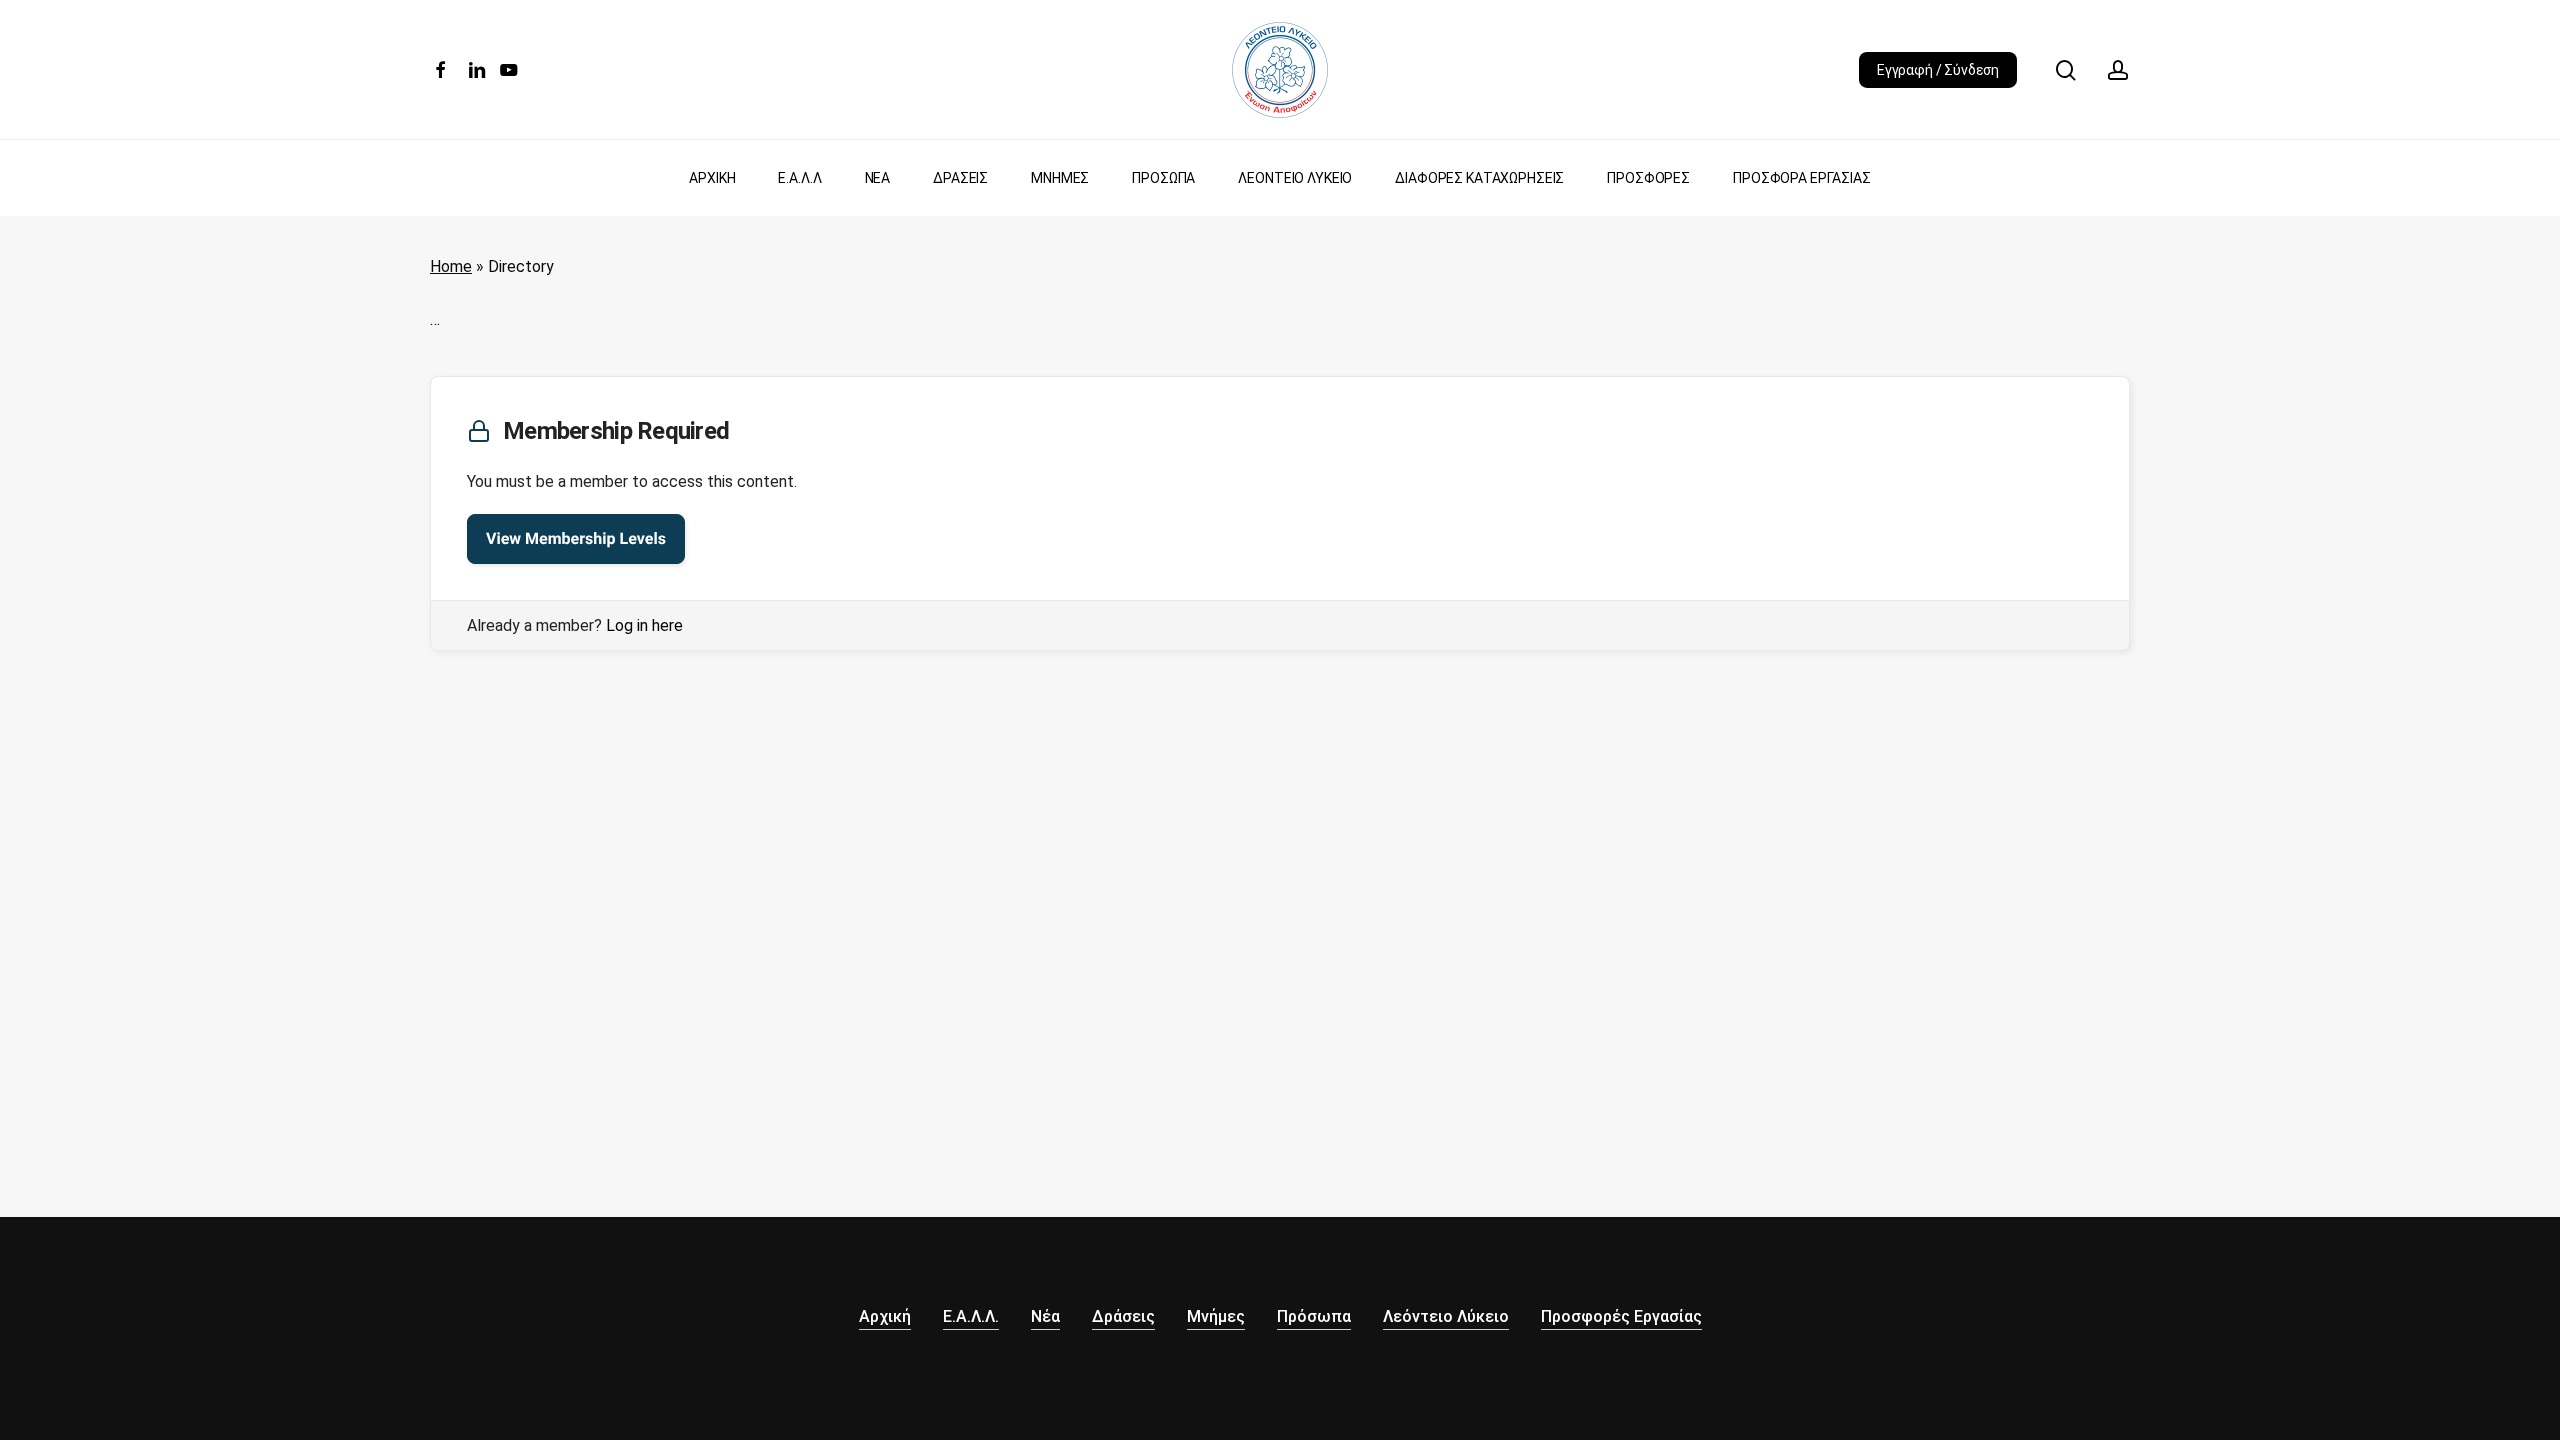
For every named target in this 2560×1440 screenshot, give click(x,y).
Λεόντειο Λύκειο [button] (1446, 1316)
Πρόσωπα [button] (1314, 1316)
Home (451, 266)
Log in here (644, 625)
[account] (2118, 70)
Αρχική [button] (885, 1316)
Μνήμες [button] (1216, 1316)
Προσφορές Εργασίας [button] (1621, 1316)
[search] (2066, 70)
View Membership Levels (576, 538)
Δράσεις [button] (1123, 1316)
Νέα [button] (1045, 1316)
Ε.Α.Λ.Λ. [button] (971, 1316)
